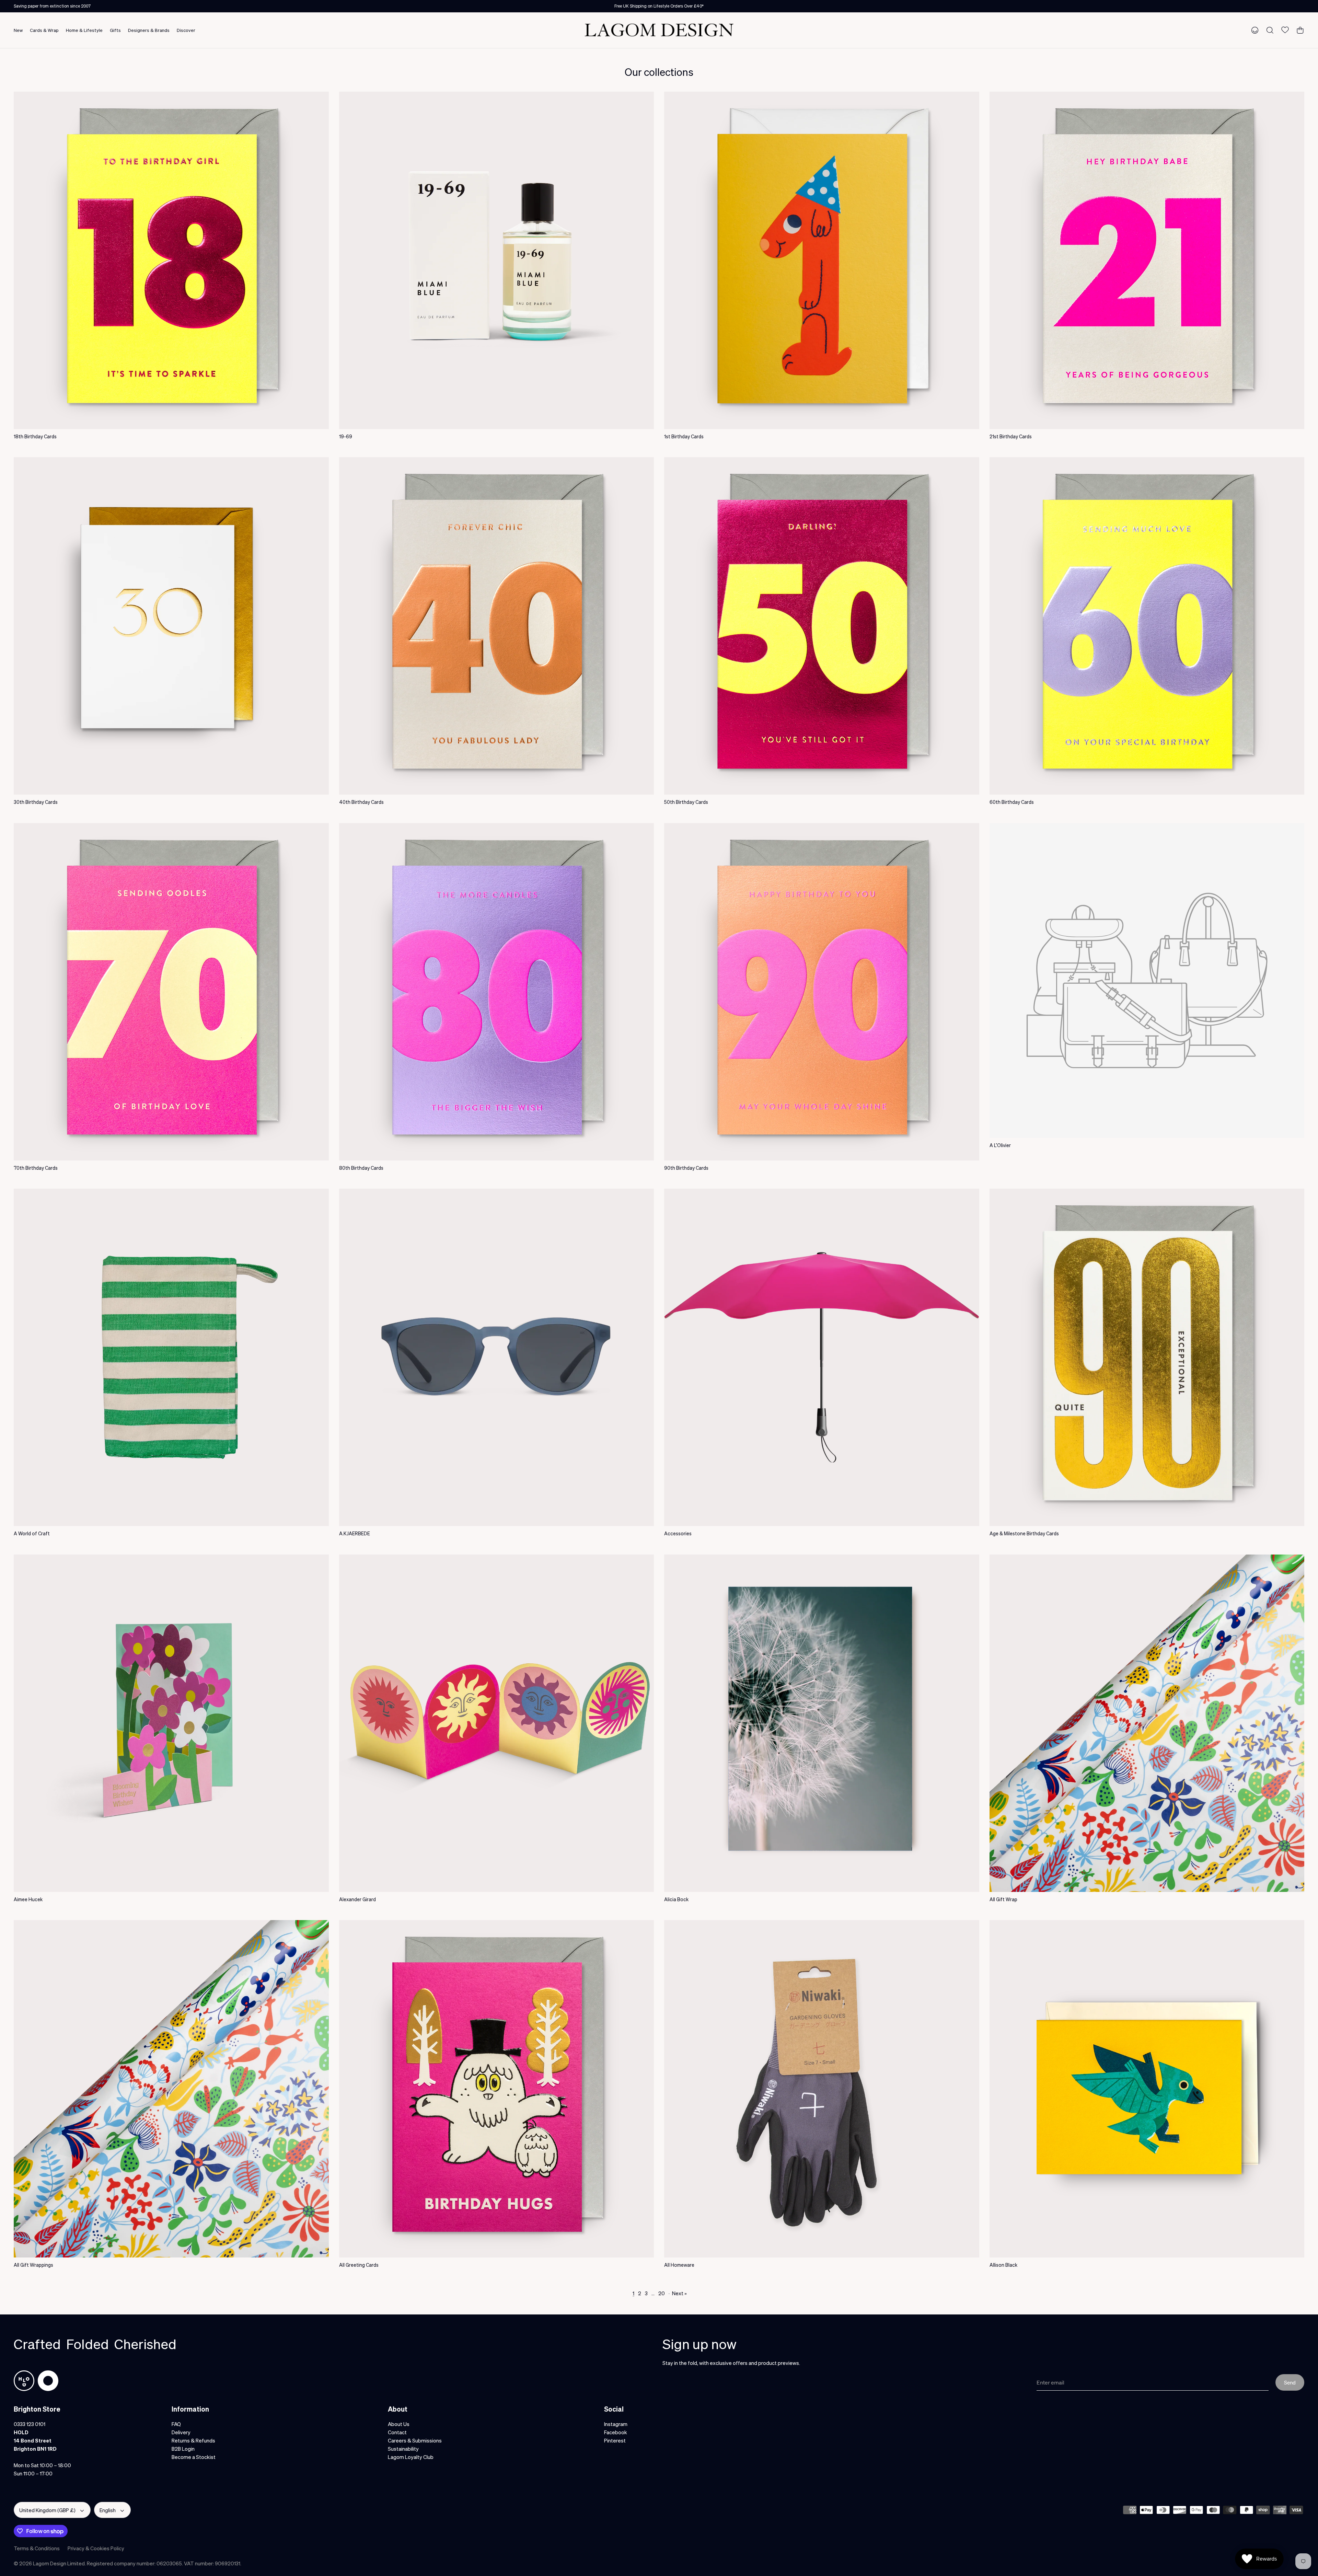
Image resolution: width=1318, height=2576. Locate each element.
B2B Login (183, 2449)
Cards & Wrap (44, 30)
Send (1290, 2382)
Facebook (616, 2432)
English (108, 2510)
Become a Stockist (194, 2457)
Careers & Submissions (415, 2440)
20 (662, 2293)
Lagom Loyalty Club (411, 2457)
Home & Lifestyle (84, 30)
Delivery (181, 2432)
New (18, 30)
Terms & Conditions (37, 2548)
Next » (679, 2293)
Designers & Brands (149, 30)
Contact (397, 2432)
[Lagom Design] (659, 30)
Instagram (616, 2424)
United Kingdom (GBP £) (47, 2510)
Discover (186, 30)
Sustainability (403, 2449)
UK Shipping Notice (659, 6)
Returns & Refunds (193, 2440)
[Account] (1253, 30)
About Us (399, 2424)
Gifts (115, 30)
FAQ (176, 2424)
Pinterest (615, 2440)
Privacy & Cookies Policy (96, 2548)
